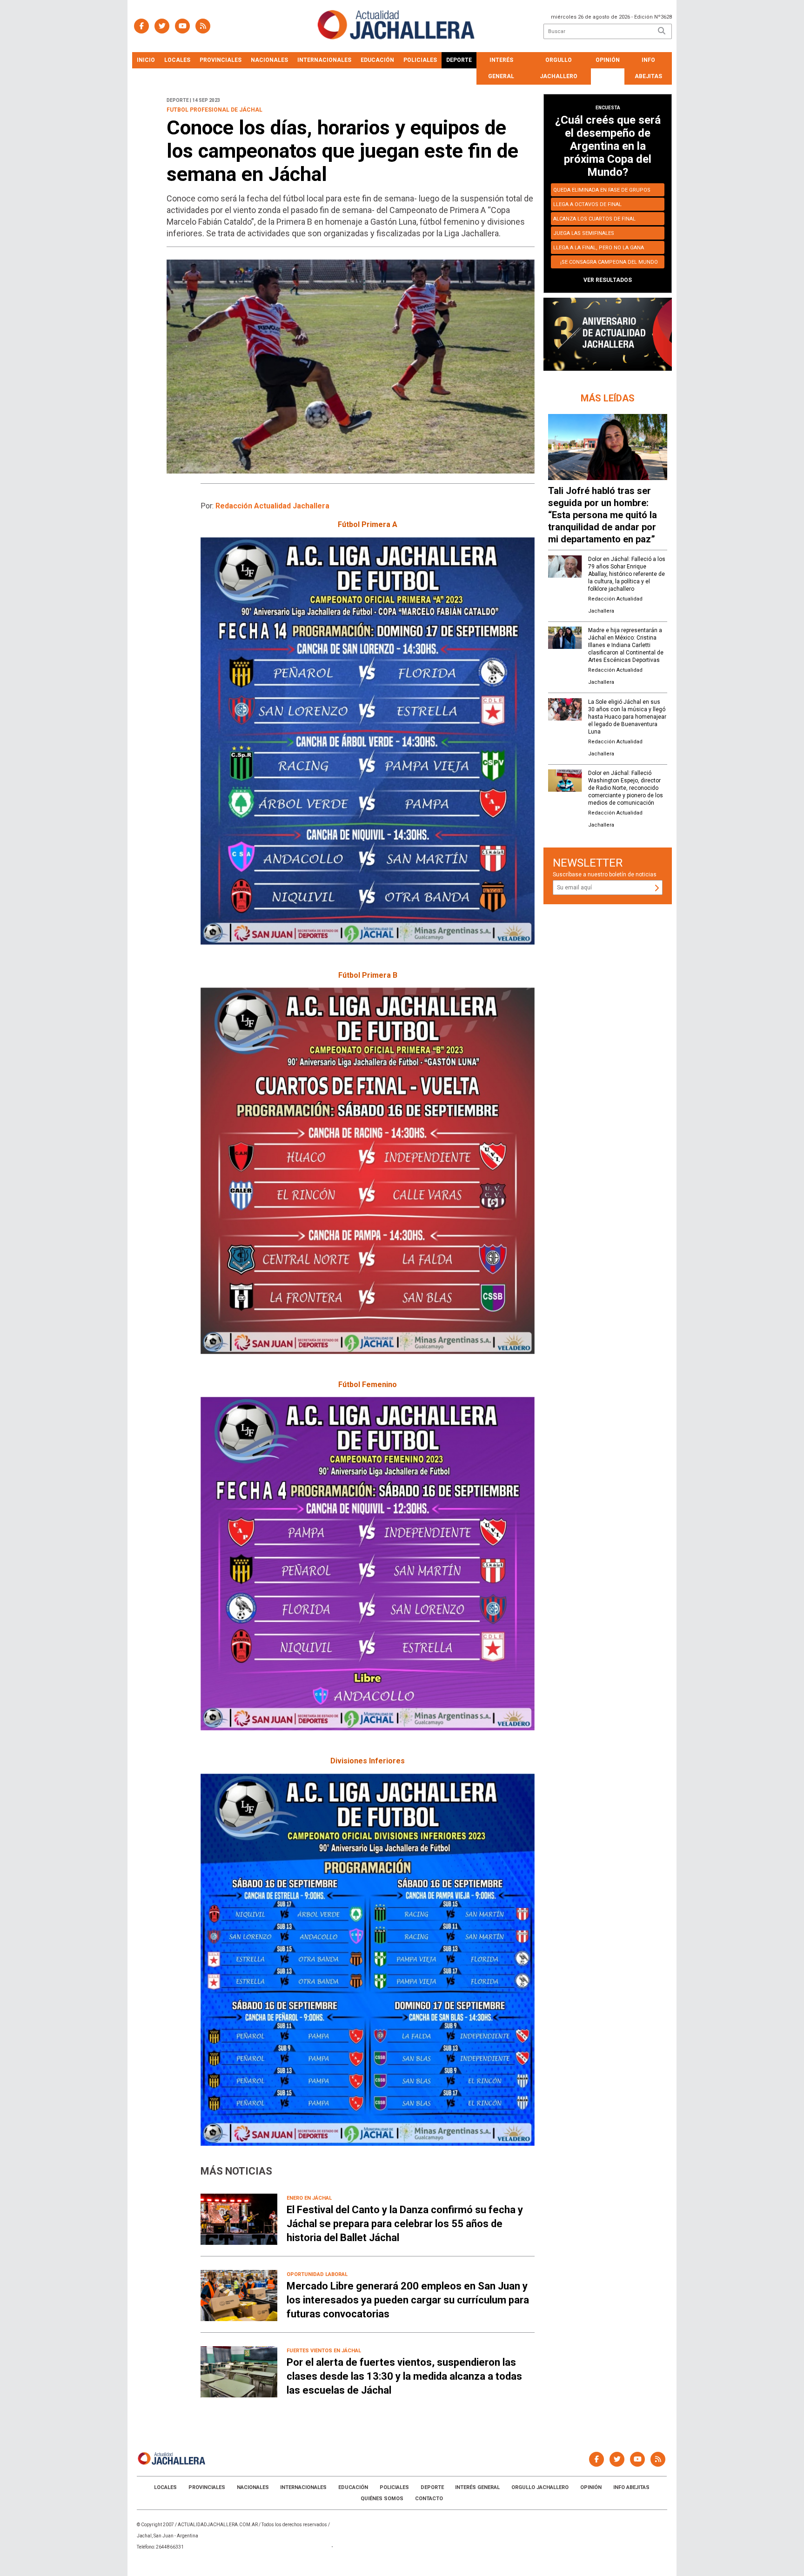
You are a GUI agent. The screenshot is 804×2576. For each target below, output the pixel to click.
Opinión (608, 60)
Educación (377, 60)
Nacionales (269, 60)
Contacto (429, 2499)
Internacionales (324, 60)
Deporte (459, 60)
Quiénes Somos (382, 2499)
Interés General (501, 68)
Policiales (420, 60)
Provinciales (221, 60)
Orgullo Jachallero (559, 68)
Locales (177, 60)
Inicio (146, 60)
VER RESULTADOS (608, 280)
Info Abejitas (648, 68)
